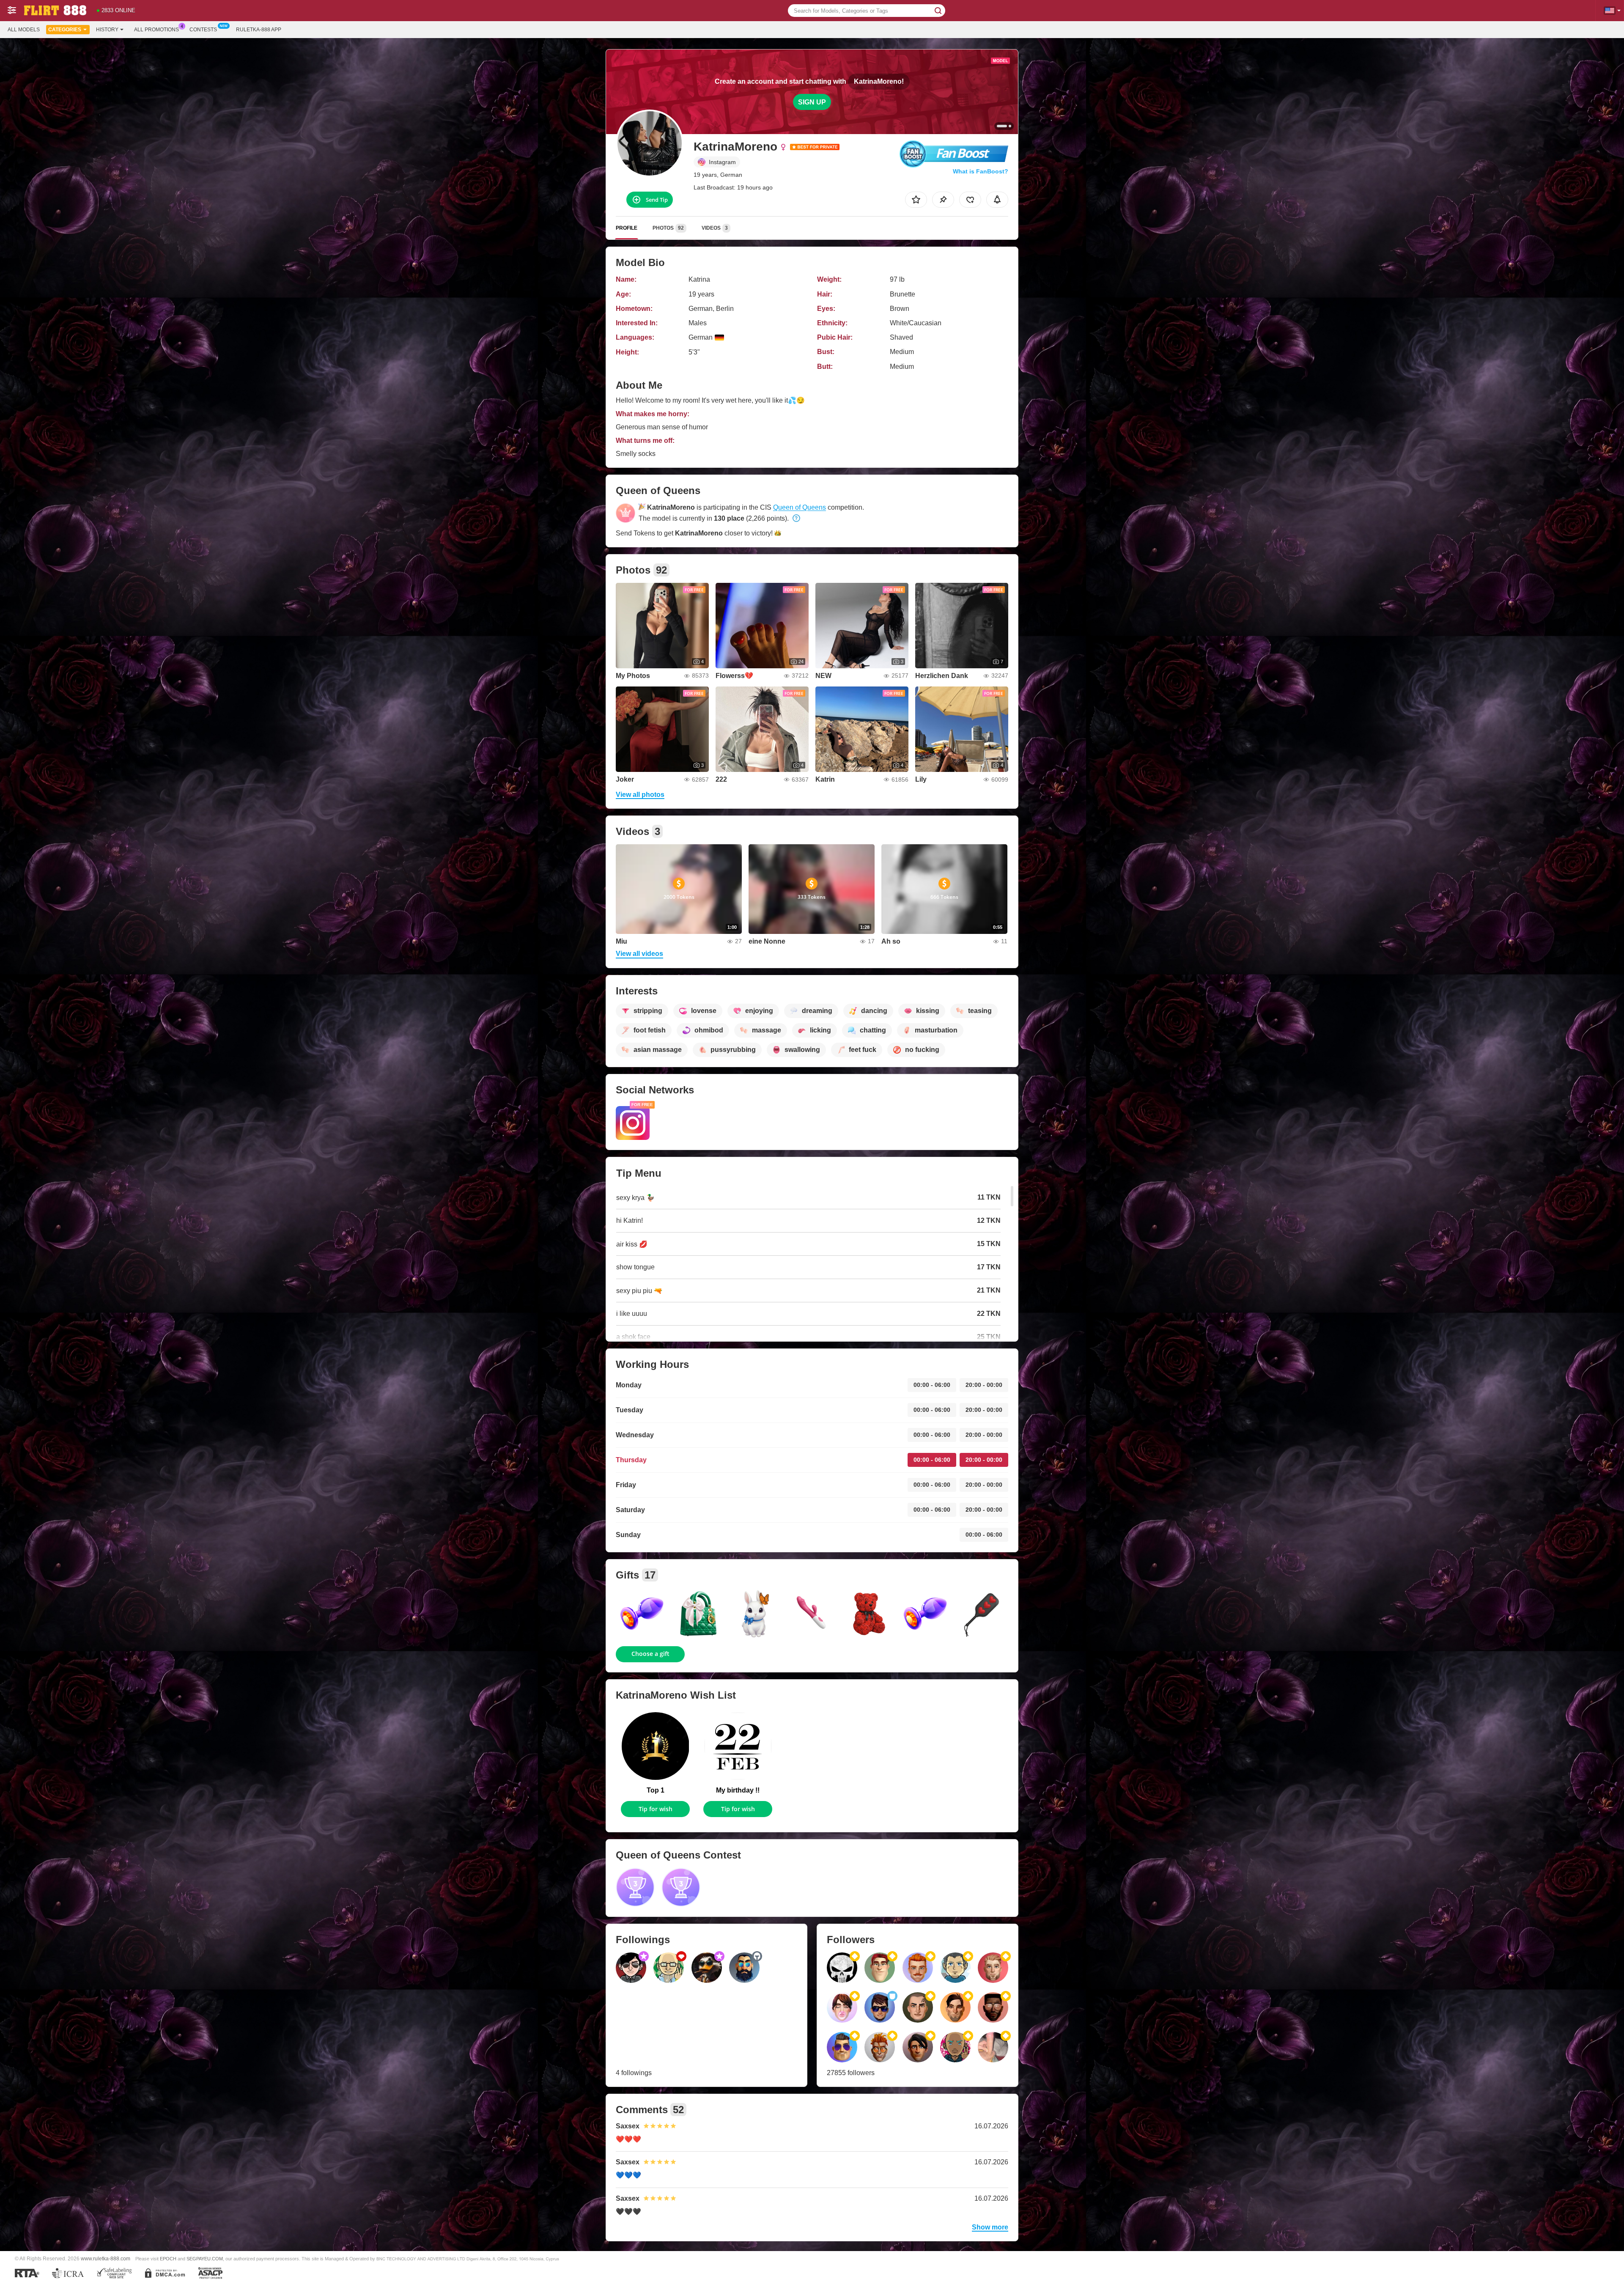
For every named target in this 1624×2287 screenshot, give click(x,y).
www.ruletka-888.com (106, 2258)
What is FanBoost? (981, 171)
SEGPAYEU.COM (205, 2259)
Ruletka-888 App (259, 30)
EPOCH (168, 2259)
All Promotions (156, 30)
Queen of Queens (800, 507)
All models (24, 30)
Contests (203, 30)
